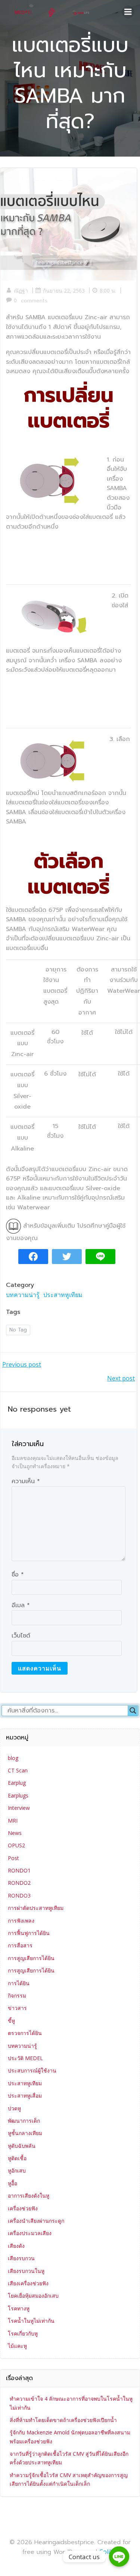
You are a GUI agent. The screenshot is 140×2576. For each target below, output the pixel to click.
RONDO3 (19, 1895)
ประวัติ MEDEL (25, 2058)
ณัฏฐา (21, 291)
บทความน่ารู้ (23, 1295)
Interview (19, 1808)
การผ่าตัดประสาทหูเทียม (36, 1908)
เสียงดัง (16, 2246)
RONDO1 (19, 1870)
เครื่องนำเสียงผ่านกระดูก (36, 2221)
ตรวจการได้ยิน (25, 2033)
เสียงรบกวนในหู (26, 2271)
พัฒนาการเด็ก (24, 2121)
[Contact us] (119, 2557)
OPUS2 (16, 1845)
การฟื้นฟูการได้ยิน (29, 1933)
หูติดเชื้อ (17, 2158)
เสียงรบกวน (21, 2258)
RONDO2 (19, 1883)
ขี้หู (11, 2021)
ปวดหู (14, 2108)
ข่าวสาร (17, 2008)
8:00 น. (108, 291)
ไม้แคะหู (17, 2346)
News (15, 1833)
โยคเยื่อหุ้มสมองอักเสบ (33, 2296)
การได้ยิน (19, 1983)
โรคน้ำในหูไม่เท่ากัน (31, 2321)
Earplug (17, 1783)
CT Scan (18, 1770)
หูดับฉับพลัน (22, 2146)
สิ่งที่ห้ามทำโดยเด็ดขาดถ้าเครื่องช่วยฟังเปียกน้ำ (63, 2420)
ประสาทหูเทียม (63, 1295)
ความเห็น (26, 1481)
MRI (13, 1821)
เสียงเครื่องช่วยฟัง (28, 2283)
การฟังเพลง (21, 1921)
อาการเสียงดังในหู (29, 2196)
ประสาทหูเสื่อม (25, 2096)
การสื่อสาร (20, 1945)
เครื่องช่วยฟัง (23, 2208)
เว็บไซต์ (21, 1636)
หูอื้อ (13, 2183)
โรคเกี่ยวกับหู (23, 2333)
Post (13, 1858)
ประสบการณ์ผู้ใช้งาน (32, 2070)
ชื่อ (18, 1575)
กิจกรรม (17, 1996)
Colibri (108, 2552)
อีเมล (21, 1605)
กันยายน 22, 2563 (64, 291)
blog (13, 1758)
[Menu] (128, 12)
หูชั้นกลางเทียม (25, 2133)
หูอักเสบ (17, 2170)
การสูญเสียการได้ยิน (31, 1958)
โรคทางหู (19, 2308)
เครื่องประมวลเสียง (30, 2233)
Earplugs (18, 1795)
